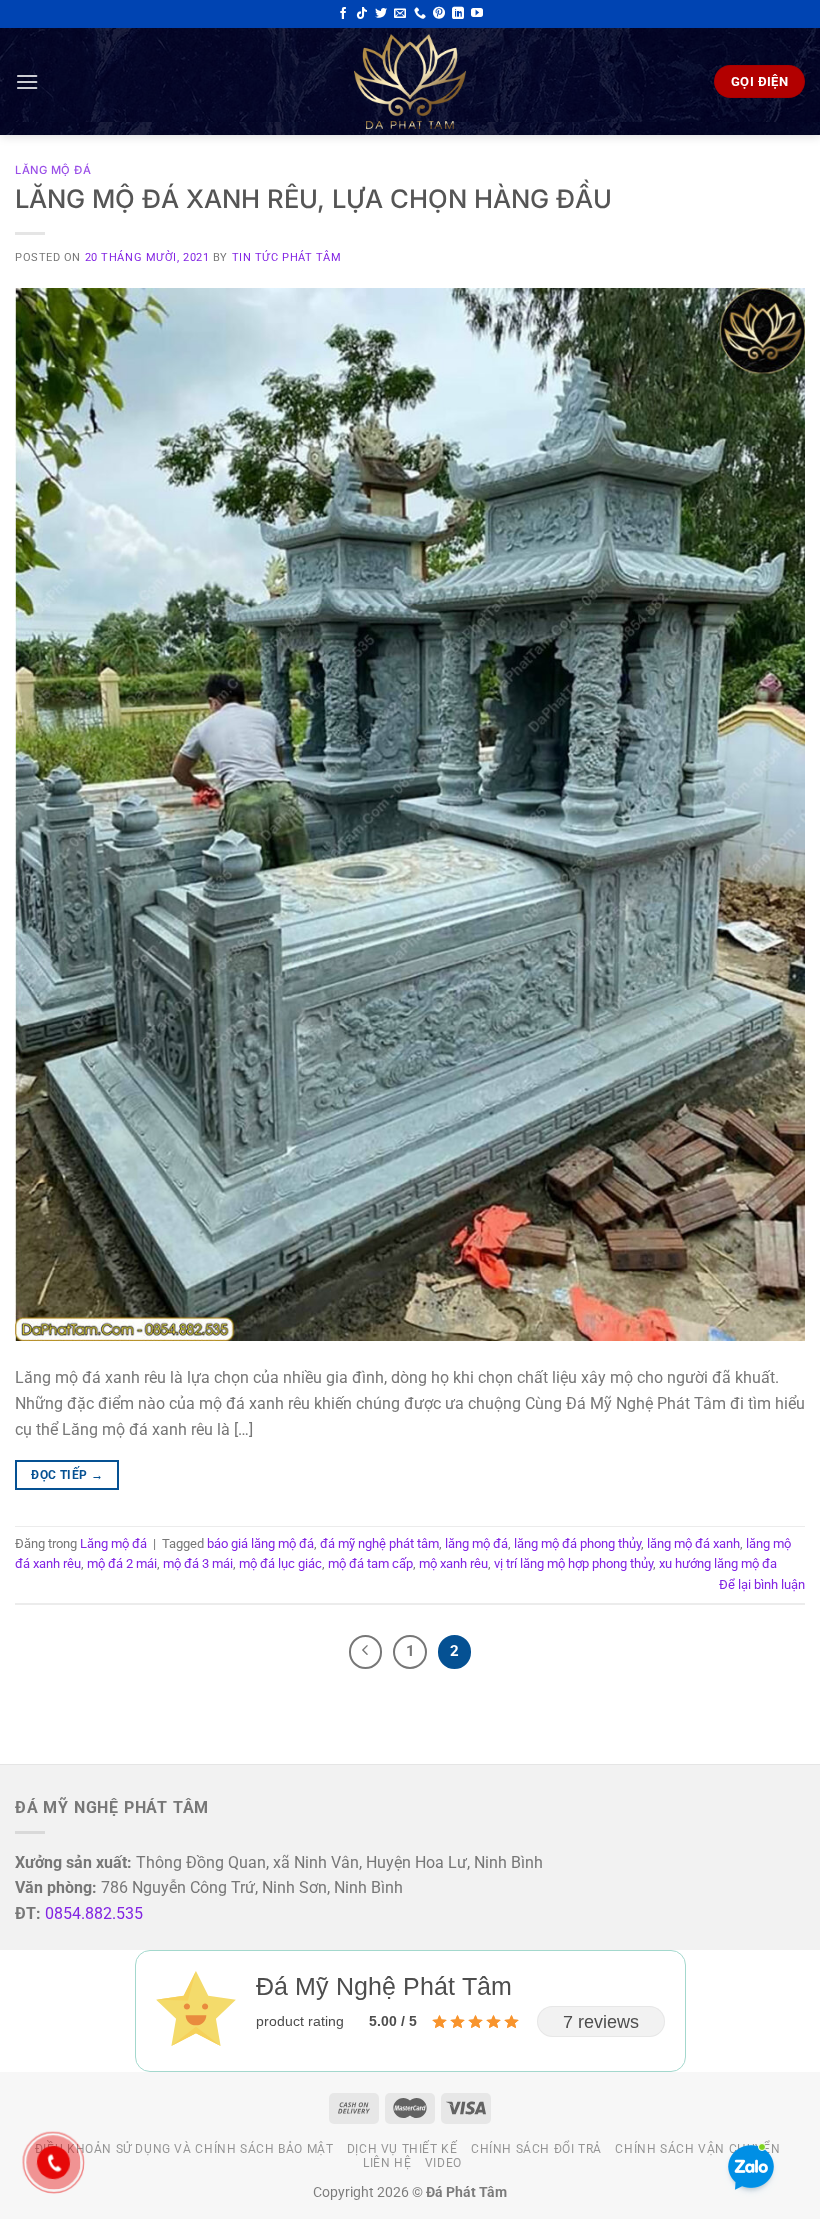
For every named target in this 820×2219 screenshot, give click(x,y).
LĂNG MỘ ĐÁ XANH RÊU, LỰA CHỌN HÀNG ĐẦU (313, 198)
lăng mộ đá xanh (693, 1543)
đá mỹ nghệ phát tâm (379, 1543)
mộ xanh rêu (453, 1563)
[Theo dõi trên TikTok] (362, 14)
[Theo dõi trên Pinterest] (439, 14)
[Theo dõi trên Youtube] (477, 14)
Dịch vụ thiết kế (402, 2149)
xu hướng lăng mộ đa (718, 1563)
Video (443, 2163)
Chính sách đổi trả (536, 2149)
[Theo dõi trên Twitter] (381, 14)
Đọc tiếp (67, 1475)
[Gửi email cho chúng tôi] (400, 14)
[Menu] (27, 81)
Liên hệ (387, 2163)
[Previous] (366, 1652)
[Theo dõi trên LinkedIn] (458, 14)
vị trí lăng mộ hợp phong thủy (573, 1563)
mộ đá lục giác (280, 1563)
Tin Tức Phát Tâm (287, 257)
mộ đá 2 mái (122, 1563)
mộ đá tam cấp (370, 1563)
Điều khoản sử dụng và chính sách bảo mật (184, 2149)
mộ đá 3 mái (198, 1563)
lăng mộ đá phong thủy (577, 1543)
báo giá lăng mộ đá (260, 1543)
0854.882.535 (94, 1913)
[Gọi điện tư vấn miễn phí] (420, 14)
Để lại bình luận (762, 1584)
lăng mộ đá (476, 1543)
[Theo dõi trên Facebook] (343, 14)
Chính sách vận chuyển (697, 2149)
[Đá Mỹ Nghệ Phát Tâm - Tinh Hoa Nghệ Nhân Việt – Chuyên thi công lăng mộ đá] (410, 81)
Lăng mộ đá (53, 170)
